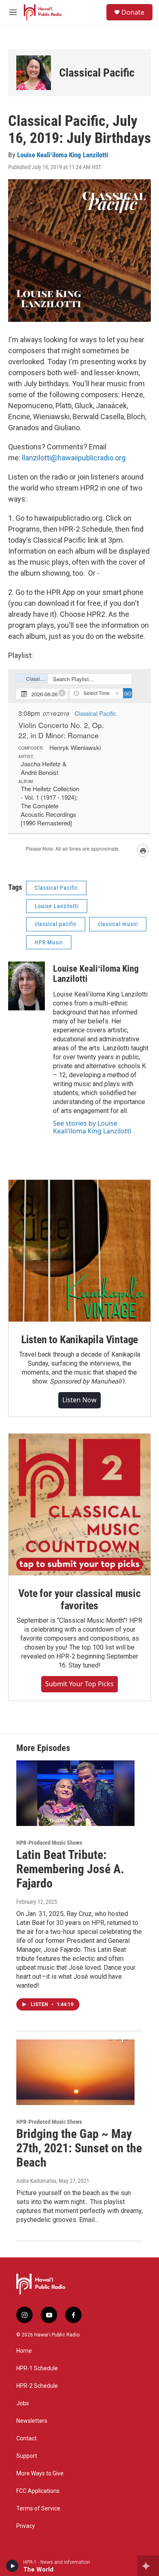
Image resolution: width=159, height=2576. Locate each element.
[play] (12, 2566)
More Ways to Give (40, 2474)
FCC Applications (38, 2491)
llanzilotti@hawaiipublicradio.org (74, 458)
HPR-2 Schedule (37, 2386)
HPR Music (49, 942)
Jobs (23, 2403)
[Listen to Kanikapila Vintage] (79, 1251)
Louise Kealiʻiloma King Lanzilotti (63, 155)
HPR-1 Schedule (37, 2368)
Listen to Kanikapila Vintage (79, 1340)
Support (27, 2456)
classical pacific (56, 924)
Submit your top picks (79, 1684)
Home (24, 2351)
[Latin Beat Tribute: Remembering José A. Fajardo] (75, 1793)
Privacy (26, 2526)
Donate (133, 12)
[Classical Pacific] (34, 73)
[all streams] (148, 2566)
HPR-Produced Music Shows (49, 1843)
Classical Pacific (97, 73)
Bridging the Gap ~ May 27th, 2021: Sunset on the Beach (79, 2148)
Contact (26, 2439)
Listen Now (79, 1400)
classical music (118, 924)
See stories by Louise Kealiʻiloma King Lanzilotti (92, 1127)
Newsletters (32, 2421)
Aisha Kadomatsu (36, 2181)
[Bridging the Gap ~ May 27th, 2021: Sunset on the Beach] (75, 2072)
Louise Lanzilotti (57, 906)
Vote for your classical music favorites (79, 1599)
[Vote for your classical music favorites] (79, 1505)
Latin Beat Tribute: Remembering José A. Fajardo (70, 1869)
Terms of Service (38, 2509)
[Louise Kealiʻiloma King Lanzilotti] (26, 986)
